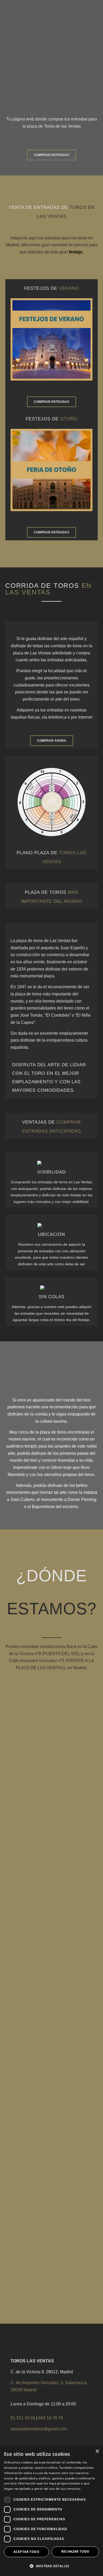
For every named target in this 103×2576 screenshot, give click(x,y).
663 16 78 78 (51, 2418)
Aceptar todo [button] (26, 2552)
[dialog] (51, 2511)
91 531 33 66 (23, 2418)
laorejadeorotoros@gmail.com (39, 2429)
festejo (76, 252)
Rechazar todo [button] (75, 2551)
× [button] (97, 2451)
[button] (51, 2566)
